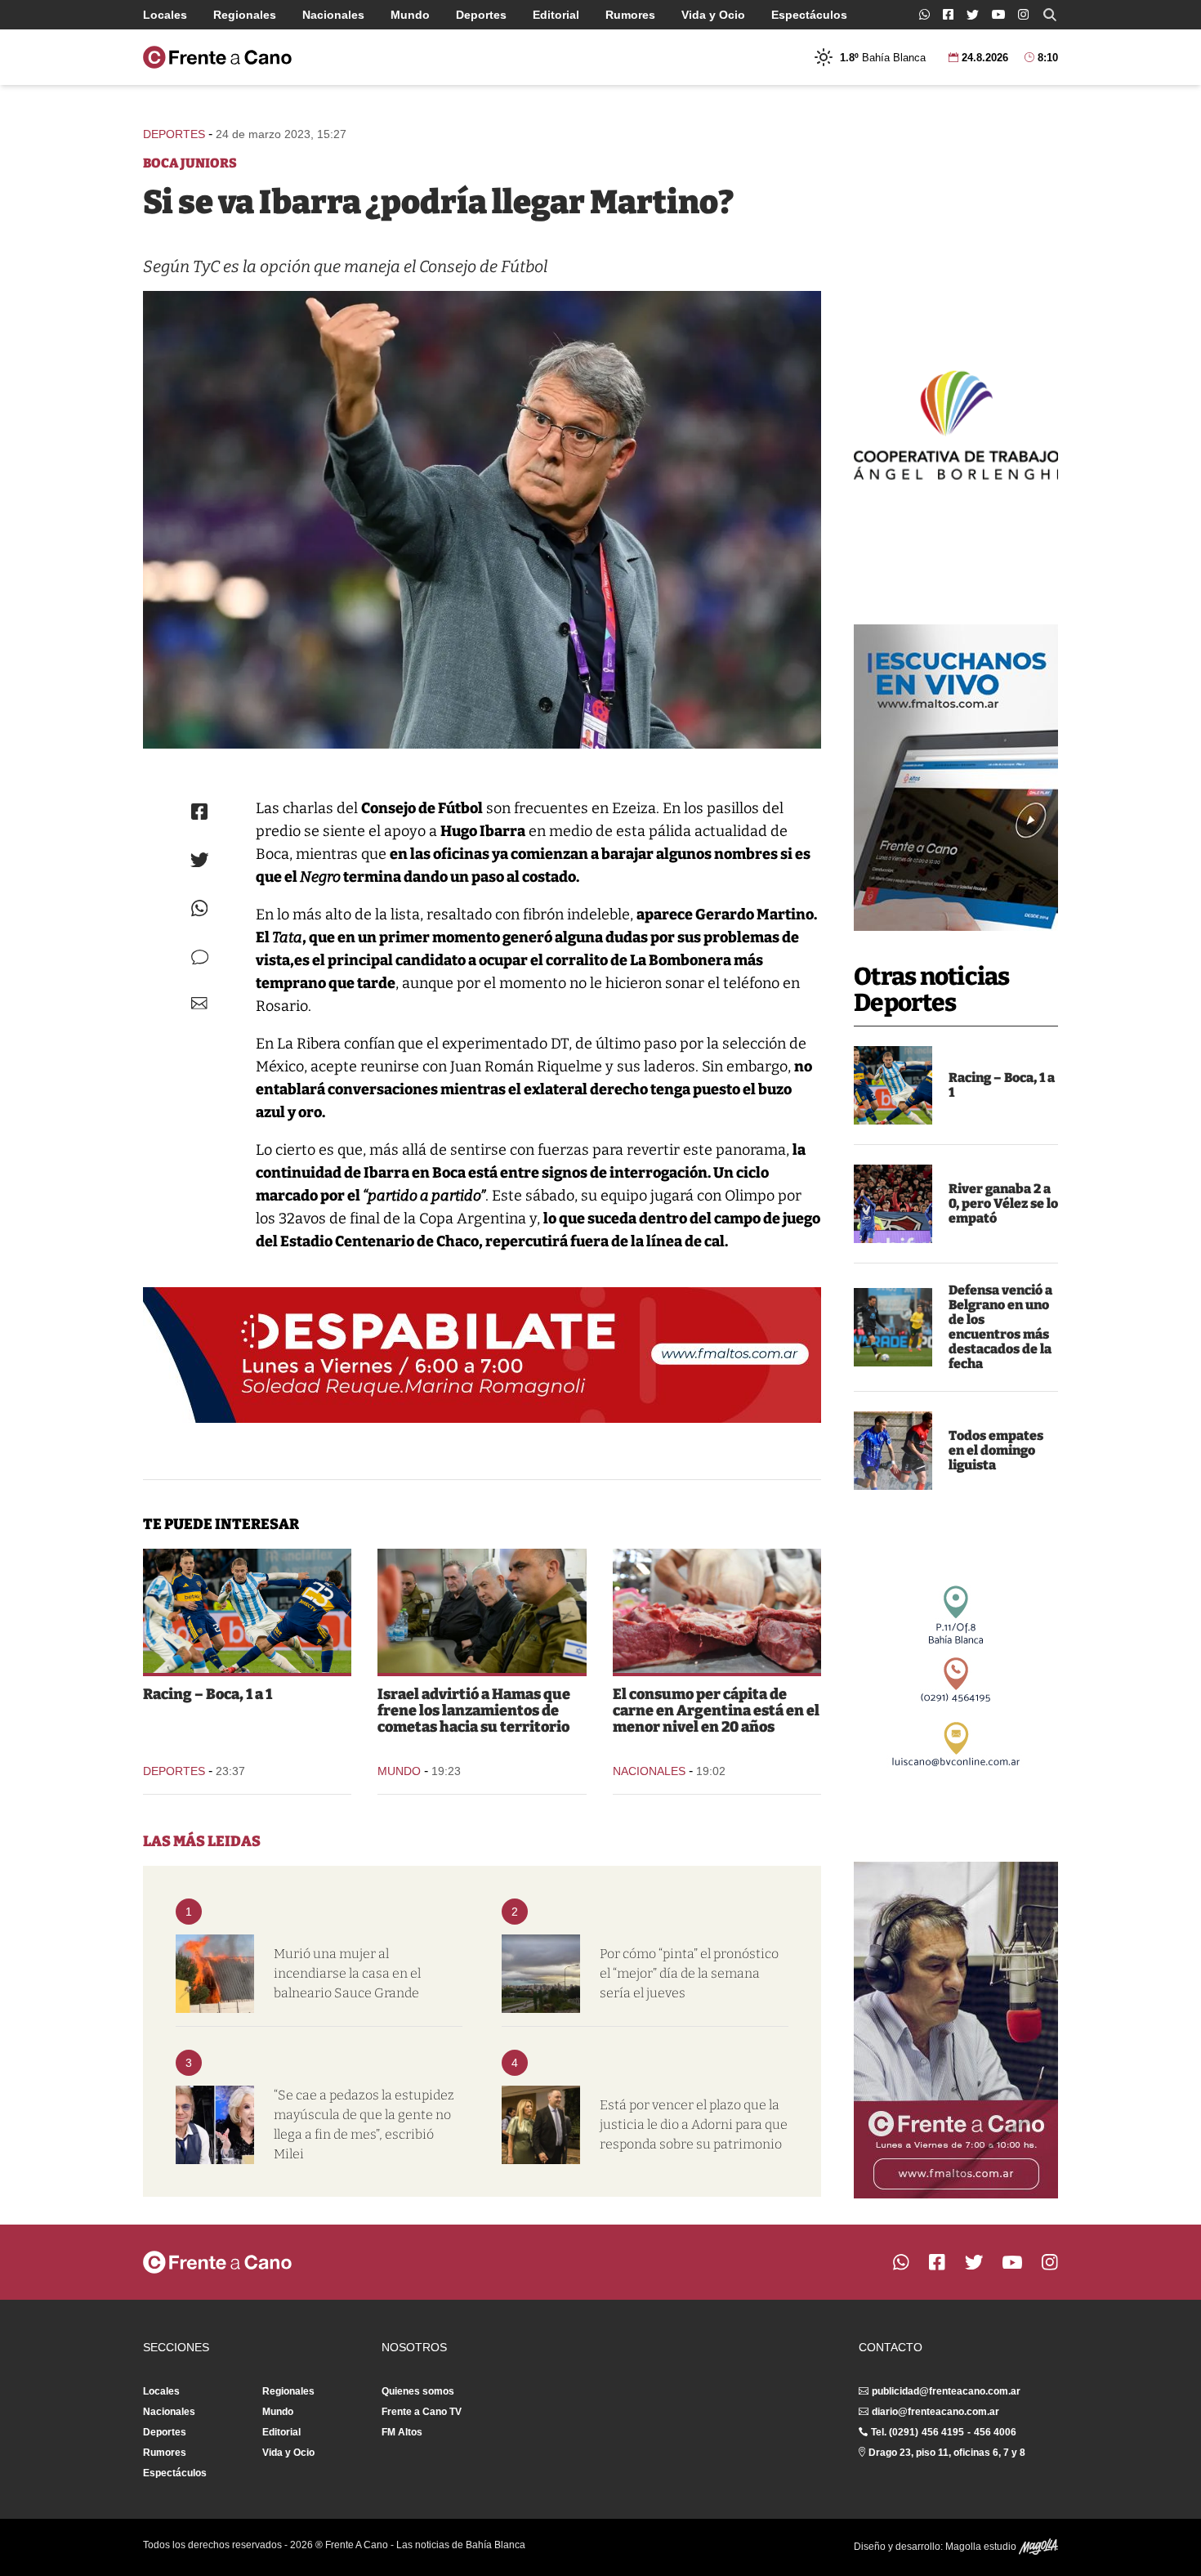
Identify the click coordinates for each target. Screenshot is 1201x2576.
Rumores (630, 15)
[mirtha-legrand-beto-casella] (215, 2125)
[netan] (482, 1611)
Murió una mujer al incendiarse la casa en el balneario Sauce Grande (347, 1973)
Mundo (410, 15)
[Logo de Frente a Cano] (217, 57)
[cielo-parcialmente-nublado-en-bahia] (541, 1974)
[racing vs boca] (893, 1085)
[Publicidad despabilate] (482, 1355)
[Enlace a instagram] (1023, 14)
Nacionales (333, 15)
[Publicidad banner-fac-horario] (956, 2030)
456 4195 (943, 2432)
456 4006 (995, 2432)
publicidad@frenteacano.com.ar (946, 2391)
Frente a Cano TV (422, 2412)
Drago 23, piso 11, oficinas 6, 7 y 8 (947, 2453)
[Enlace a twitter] (973, 15)
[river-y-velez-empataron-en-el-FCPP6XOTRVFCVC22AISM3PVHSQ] (893, 1204)
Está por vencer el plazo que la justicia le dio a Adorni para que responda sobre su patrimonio (694, 2124)
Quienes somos (418, 2391)
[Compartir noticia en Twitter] (200, 860)
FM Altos (402, 2432)
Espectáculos (809, 15)
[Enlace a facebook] (948, 14)
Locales (165, 15)
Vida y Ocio (713, 15)
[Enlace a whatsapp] (924, 14)
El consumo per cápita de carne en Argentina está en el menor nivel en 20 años (716, 1711)
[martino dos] (482, 520)
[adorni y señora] (541, 2125)
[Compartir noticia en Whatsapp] (200, 908)
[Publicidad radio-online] (956, 778)
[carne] (717, 1611)
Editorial (556, 15)
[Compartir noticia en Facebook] (199, 812)
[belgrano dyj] (893, 1327)
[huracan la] (893, 1451)
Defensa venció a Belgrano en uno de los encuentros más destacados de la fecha (1000, 1327)
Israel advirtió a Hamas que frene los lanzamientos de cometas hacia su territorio (474, 1711)
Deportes (481, 15)
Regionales (245, 15)
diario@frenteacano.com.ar (935, 2412)
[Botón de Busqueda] (1050, 15)
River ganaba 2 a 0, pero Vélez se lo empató (1003, 1203)
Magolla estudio (982, 2547)
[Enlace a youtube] (998, 14)
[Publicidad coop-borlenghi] (956, 423)
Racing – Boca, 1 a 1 (1002, 1085)
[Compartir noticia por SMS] (200, 957)
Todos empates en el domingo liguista (996, 1450)
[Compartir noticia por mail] (199, 1003)
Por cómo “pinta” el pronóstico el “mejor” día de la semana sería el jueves (689, 1973)
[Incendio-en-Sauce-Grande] (215, 1974)
